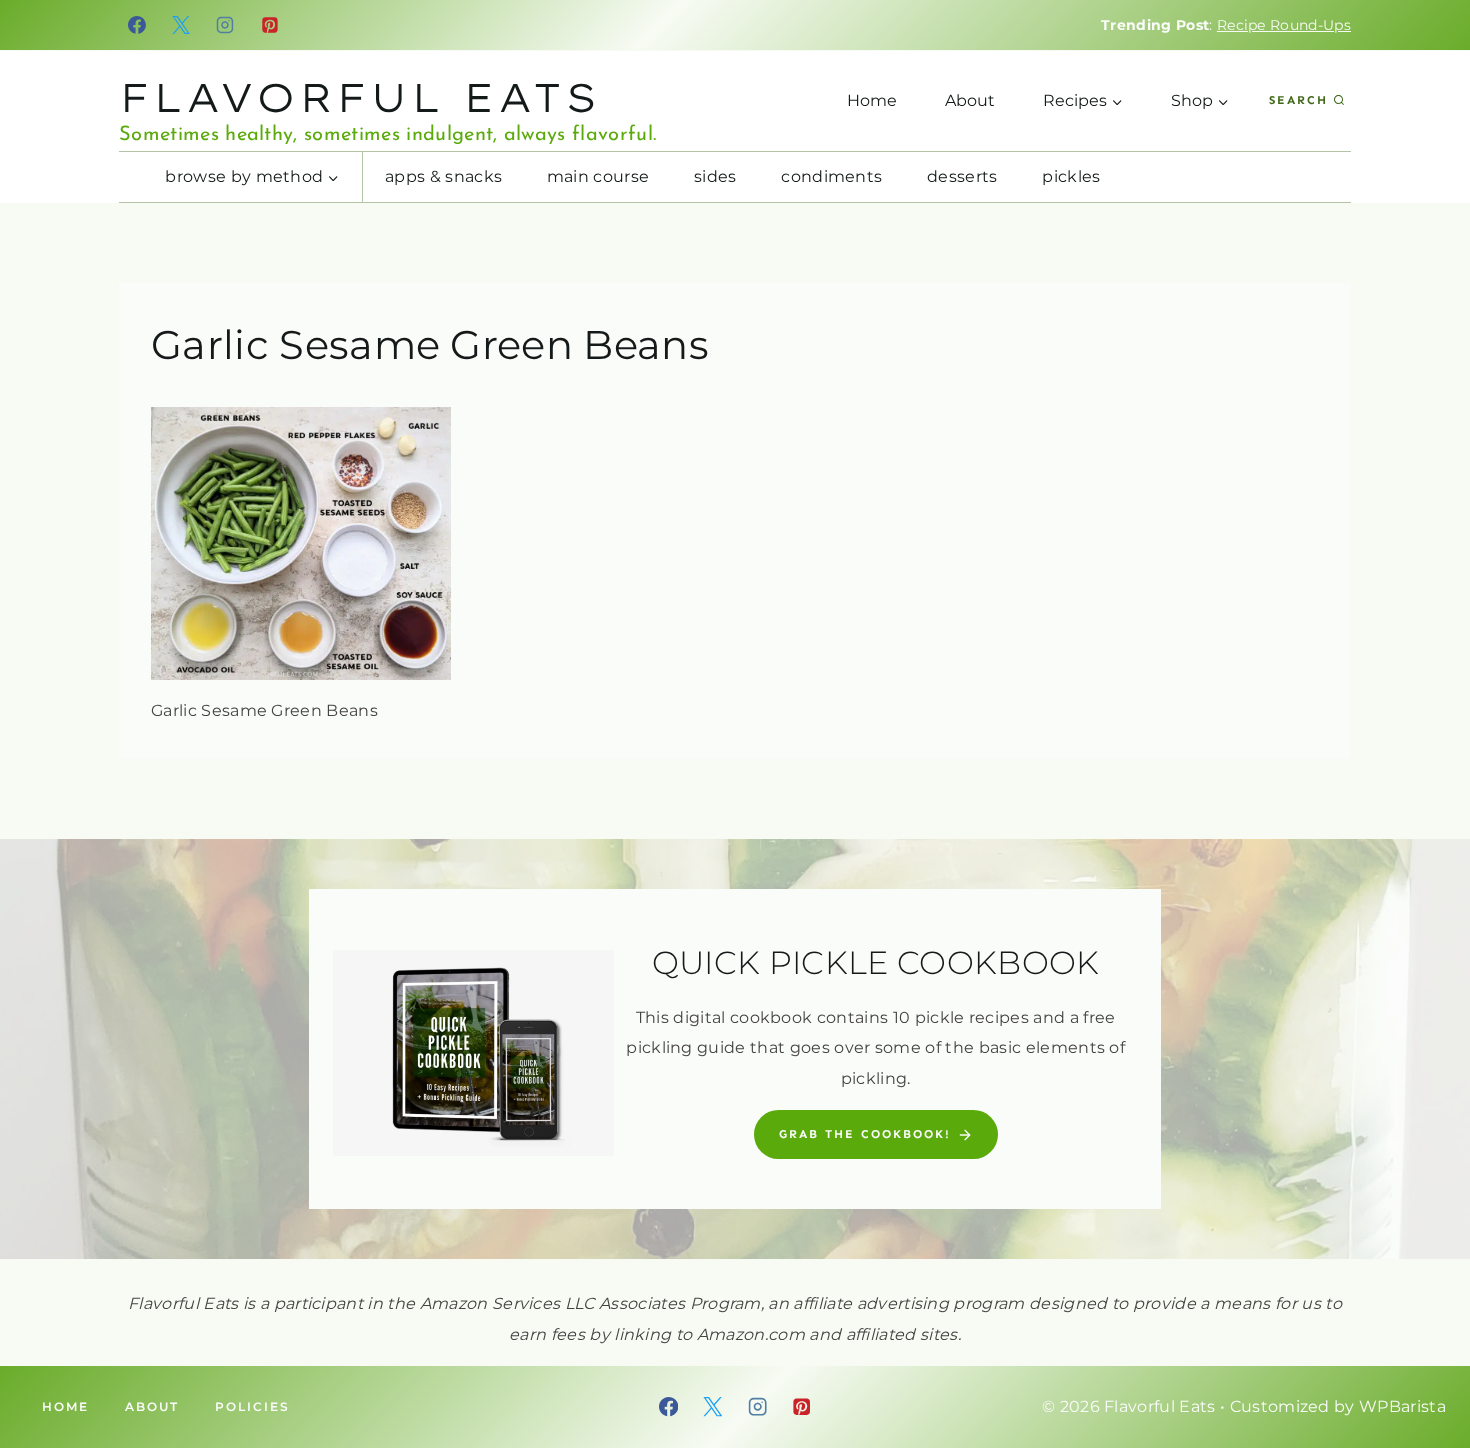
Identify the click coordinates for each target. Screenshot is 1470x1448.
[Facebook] (137, 25)
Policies (252, 1406)
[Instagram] (226, 25)
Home (872, 100)
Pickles (1071, 176)
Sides (715, 176)
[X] (181, 25)
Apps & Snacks (443, 176)
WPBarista (1402, 1406)
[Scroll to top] (1423, 1371)
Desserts (962, 176)
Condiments (831, 176)
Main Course (598, 176)
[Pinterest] (270, 25)
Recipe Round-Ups (1284, 25)
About (970, 100)
